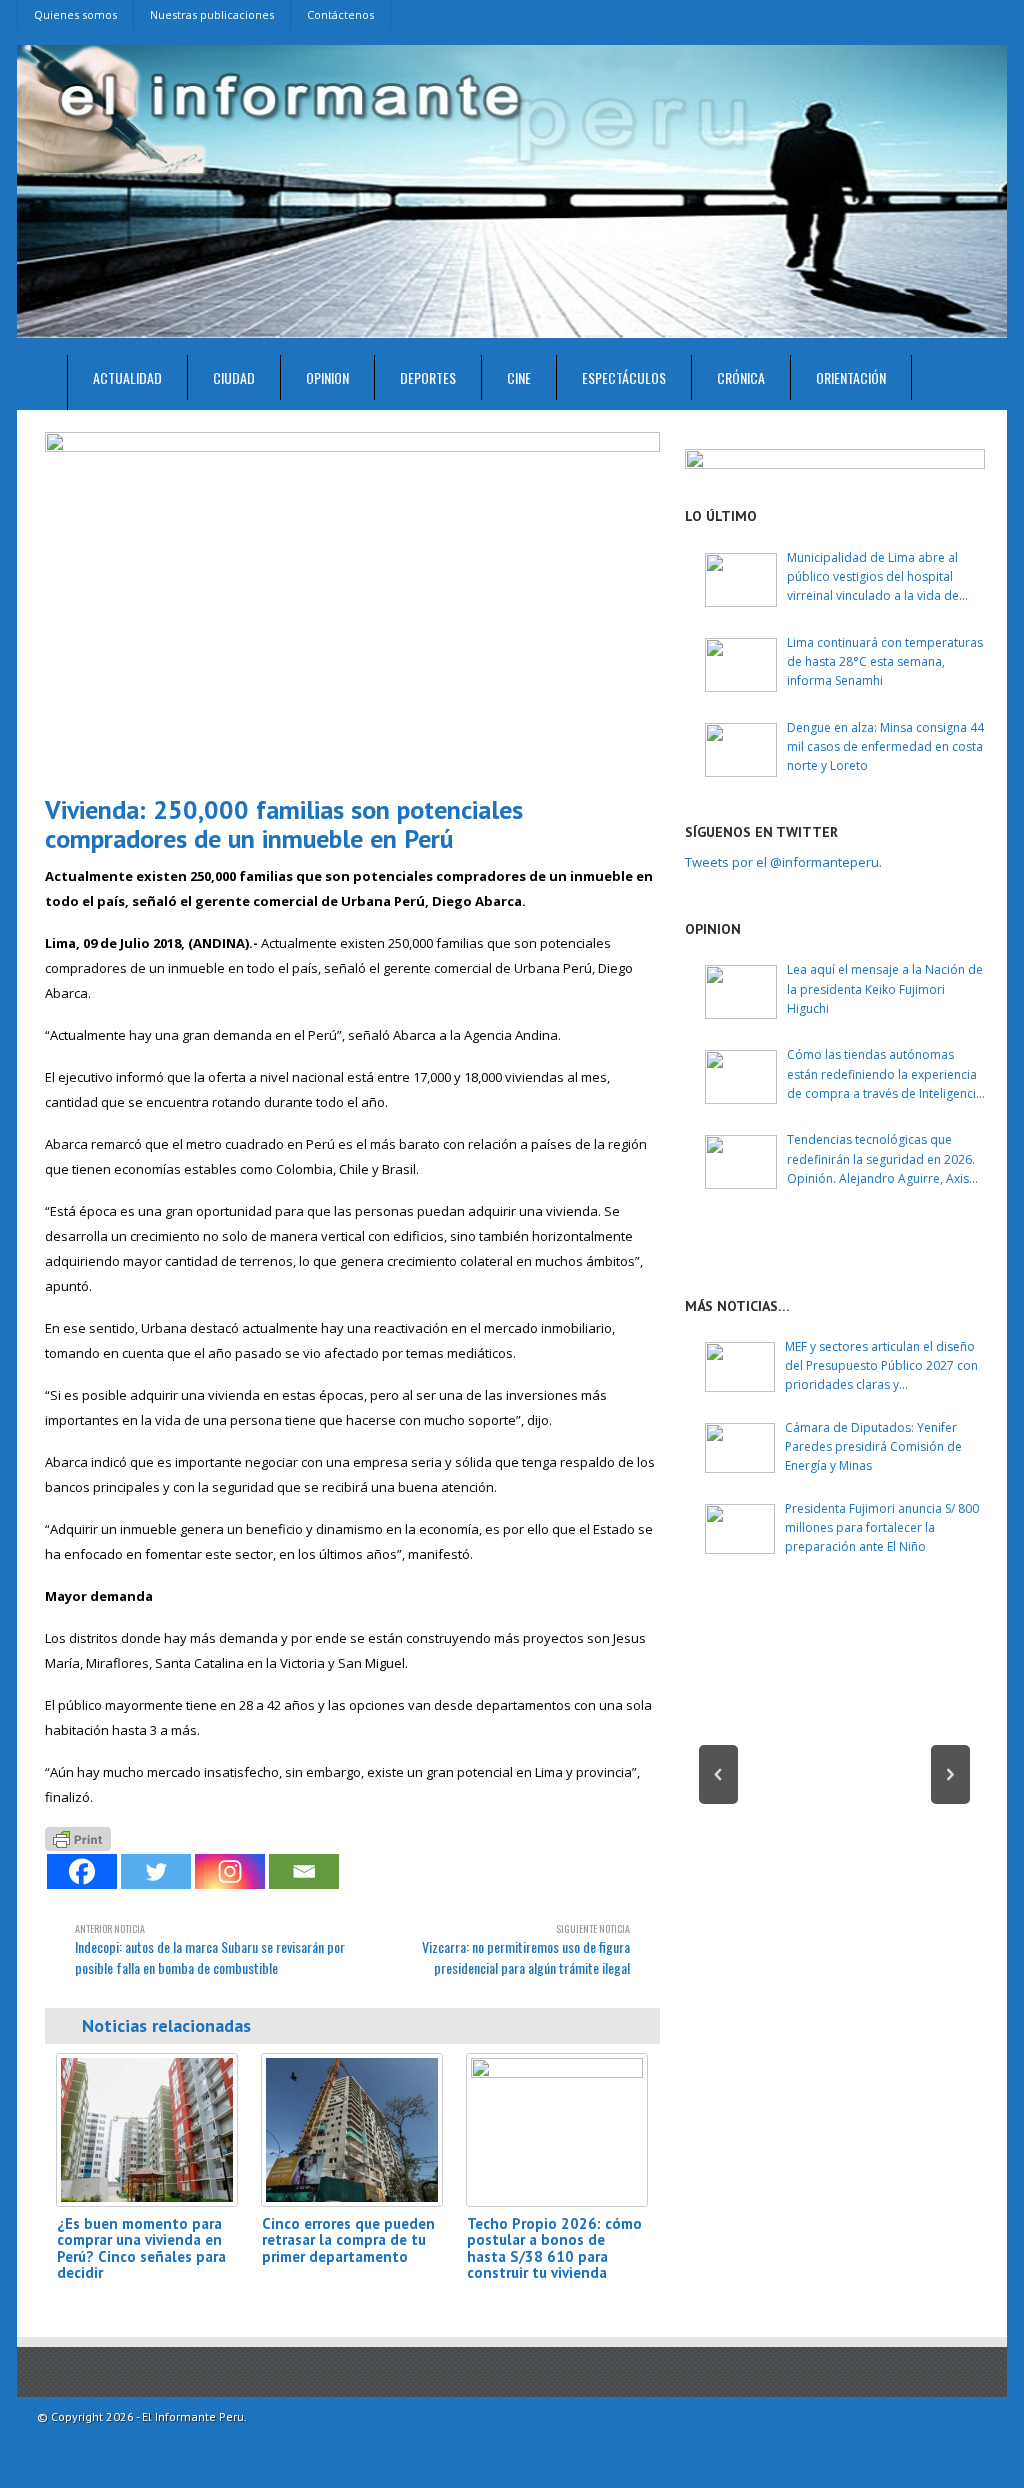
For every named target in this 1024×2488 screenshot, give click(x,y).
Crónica (741, 377)
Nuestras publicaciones (212, 14)
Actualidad (127, 377)
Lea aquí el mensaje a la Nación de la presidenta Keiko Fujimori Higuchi (885, 988)
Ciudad (234, 377)
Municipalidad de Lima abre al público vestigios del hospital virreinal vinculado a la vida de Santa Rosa (873, 577)
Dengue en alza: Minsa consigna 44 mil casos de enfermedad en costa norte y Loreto (885, 746)
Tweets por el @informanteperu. (783, 862)
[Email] (304, 1871)
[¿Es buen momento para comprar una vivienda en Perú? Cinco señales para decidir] (147, 2129)
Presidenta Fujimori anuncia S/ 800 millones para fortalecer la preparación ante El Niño (882, 1527)
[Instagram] (230, 1871)
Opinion (327, 377)
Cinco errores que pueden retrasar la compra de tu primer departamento (348, 2240)
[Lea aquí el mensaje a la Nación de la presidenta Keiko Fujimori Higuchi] (741, 992)
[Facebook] (82, 1871)
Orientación (851, 377)
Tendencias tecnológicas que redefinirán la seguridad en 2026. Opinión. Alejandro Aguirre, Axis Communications (881, 1159)
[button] (718, 1774)
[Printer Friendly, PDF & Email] (78, 1836)
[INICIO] (42, 382)
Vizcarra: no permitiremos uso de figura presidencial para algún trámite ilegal (526, 1949)
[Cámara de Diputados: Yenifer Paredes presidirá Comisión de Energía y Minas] (740, 1448)
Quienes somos (75, 14)
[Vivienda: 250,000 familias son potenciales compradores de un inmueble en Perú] (352, 605)
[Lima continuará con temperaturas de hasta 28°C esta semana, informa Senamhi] (741, 665)
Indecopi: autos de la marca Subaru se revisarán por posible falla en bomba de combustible (210, 1949)
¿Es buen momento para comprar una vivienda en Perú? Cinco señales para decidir (141, 2248)
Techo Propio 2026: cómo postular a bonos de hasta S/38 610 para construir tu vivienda (554, 2248)
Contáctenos (340, 14)
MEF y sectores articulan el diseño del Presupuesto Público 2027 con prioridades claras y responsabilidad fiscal (881, 1366)
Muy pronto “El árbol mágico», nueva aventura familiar (835, 1867)
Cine (519, 377)
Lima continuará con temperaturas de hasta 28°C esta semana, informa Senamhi (885, 661)
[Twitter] (156, 1871)
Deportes (428, 377)
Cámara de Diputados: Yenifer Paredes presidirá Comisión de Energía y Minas (873, 1446)
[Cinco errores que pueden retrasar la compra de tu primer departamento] (352, 2129)
